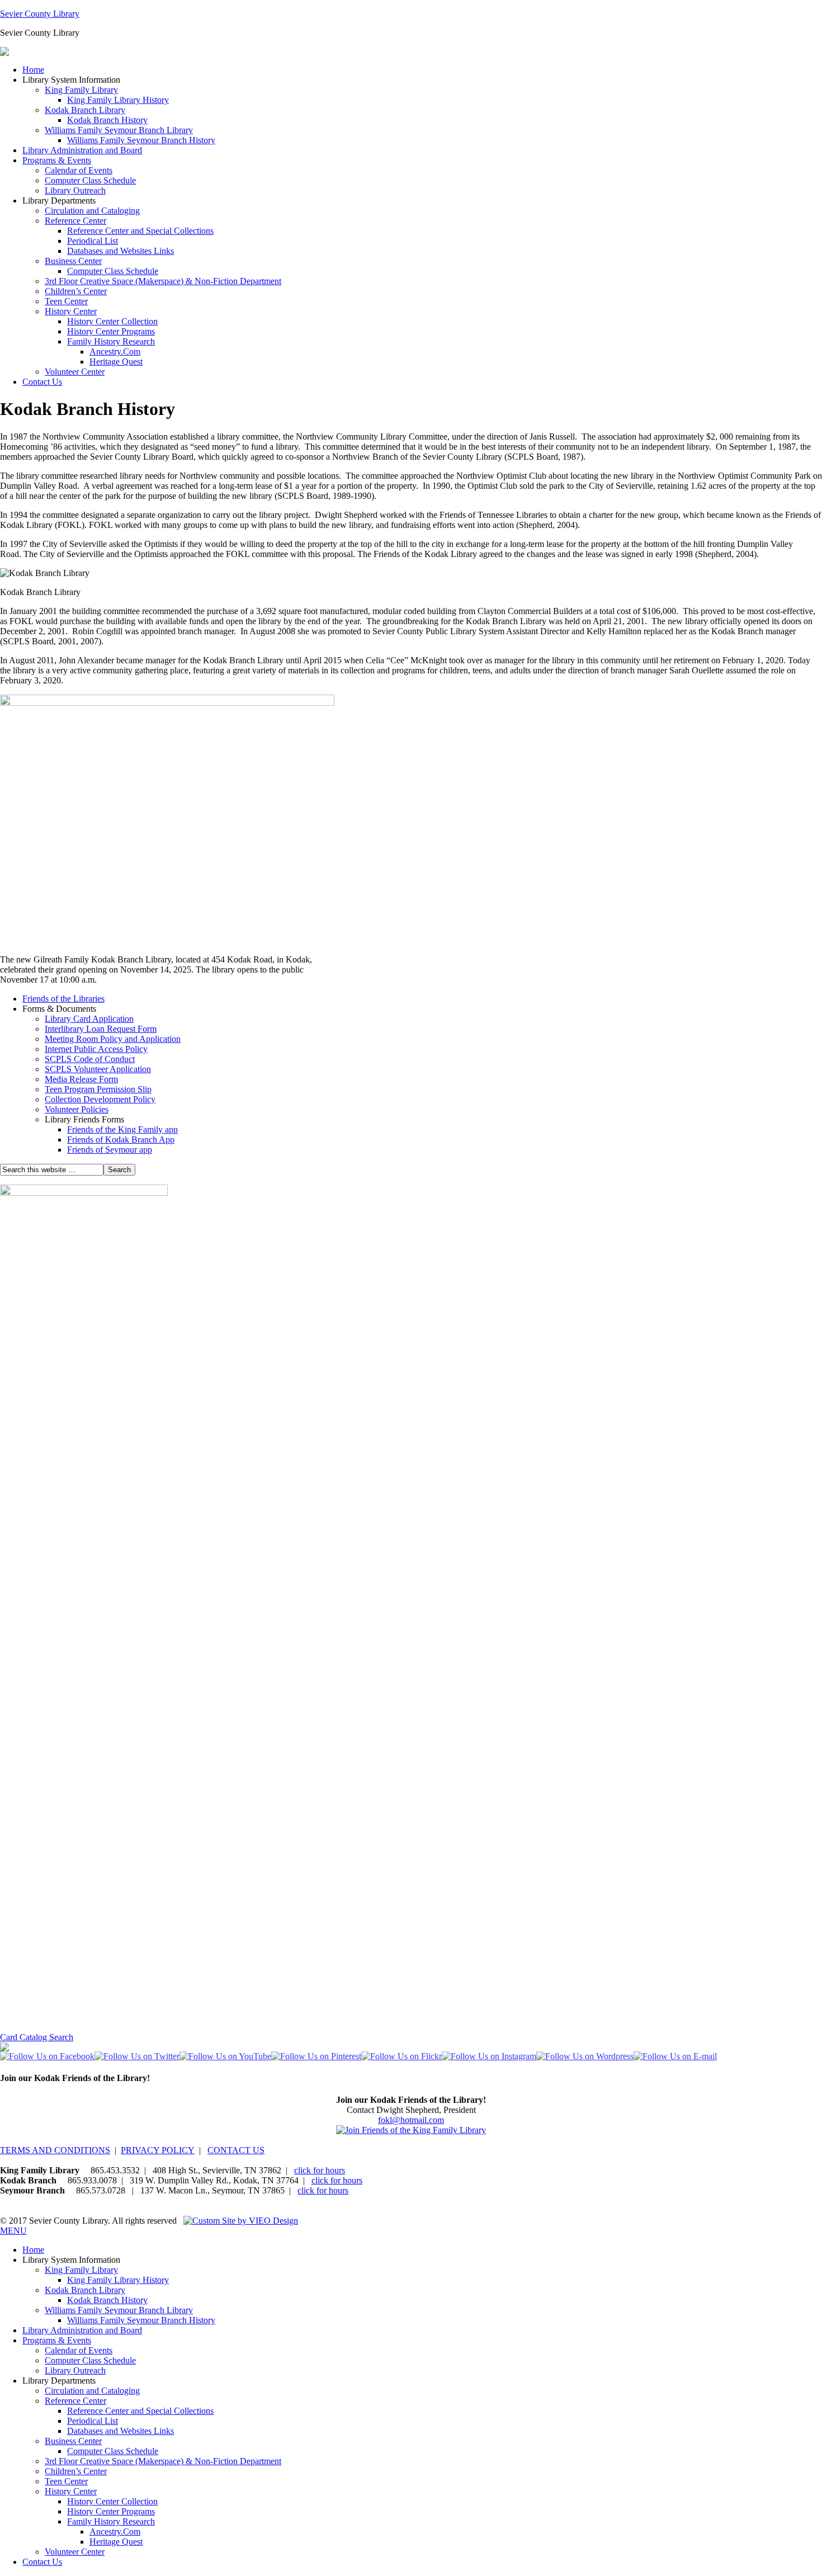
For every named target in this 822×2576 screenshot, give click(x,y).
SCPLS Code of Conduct (90, 1059)
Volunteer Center (75, 372)
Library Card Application (89, 1019)
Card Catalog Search (37, 2037)
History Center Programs (111, 331)
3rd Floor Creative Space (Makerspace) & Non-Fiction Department (163, 281)
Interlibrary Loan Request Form (101, 1029)
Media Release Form (81, 1079)
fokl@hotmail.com (411, 2120)
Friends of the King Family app (122, 1129)
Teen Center (66, 301)
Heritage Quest (116, 362)
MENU (13, 2231)
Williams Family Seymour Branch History (141, 140)
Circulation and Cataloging (92, 211)
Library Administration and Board (82, 150)
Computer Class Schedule (90, 180)
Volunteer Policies (77, 1109)
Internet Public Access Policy (96, 1049)
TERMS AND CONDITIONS (55, 2150)
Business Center (73, 261)
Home (33, 70)
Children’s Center (76, 291)
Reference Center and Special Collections (140, 231)
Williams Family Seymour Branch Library (119, 130)
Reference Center (75, 221)
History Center (71, 311)
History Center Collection (112, 321)
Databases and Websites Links (121, 251)
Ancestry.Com (115, 352)
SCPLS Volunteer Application (98, 1069)
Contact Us (42, 382)
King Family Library (81, 90)
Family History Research (111, 341)
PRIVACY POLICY (158, 2150)
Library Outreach (75, 190)
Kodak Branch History (107, 120)
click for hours (320, 2170)
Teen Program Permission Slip (98, 1089)
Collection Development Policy (100, 1099)
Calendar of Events (79, 170)
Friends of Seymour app (110, 1150)
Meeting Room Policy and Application (113, 1039)
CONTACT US (236, 2150)
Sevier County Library (40, 14)
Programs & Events (57, 160)
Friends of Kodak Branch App (121, 1140)
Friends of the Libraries (63, 999)
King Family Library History (118, 100)
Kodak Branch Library (85, 110)
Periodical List (93, 241)
